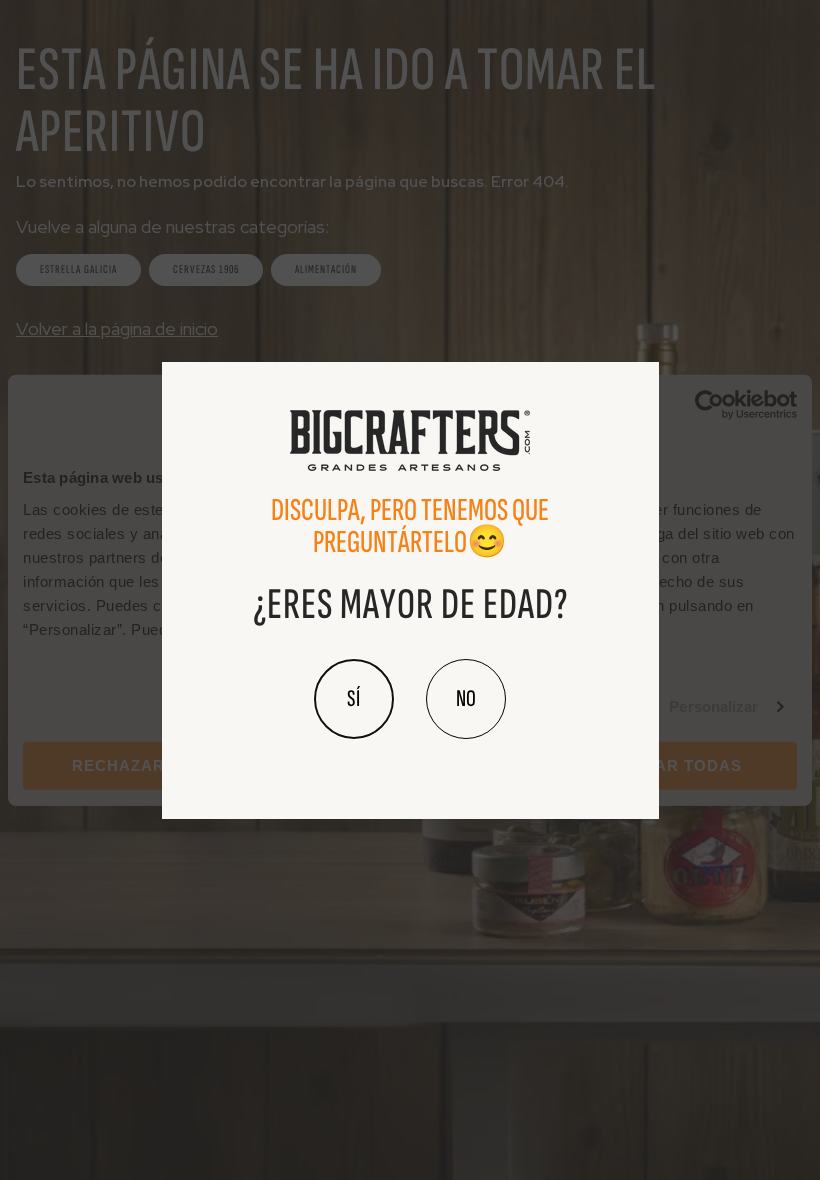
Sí (354, 698)
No (466, 698)
